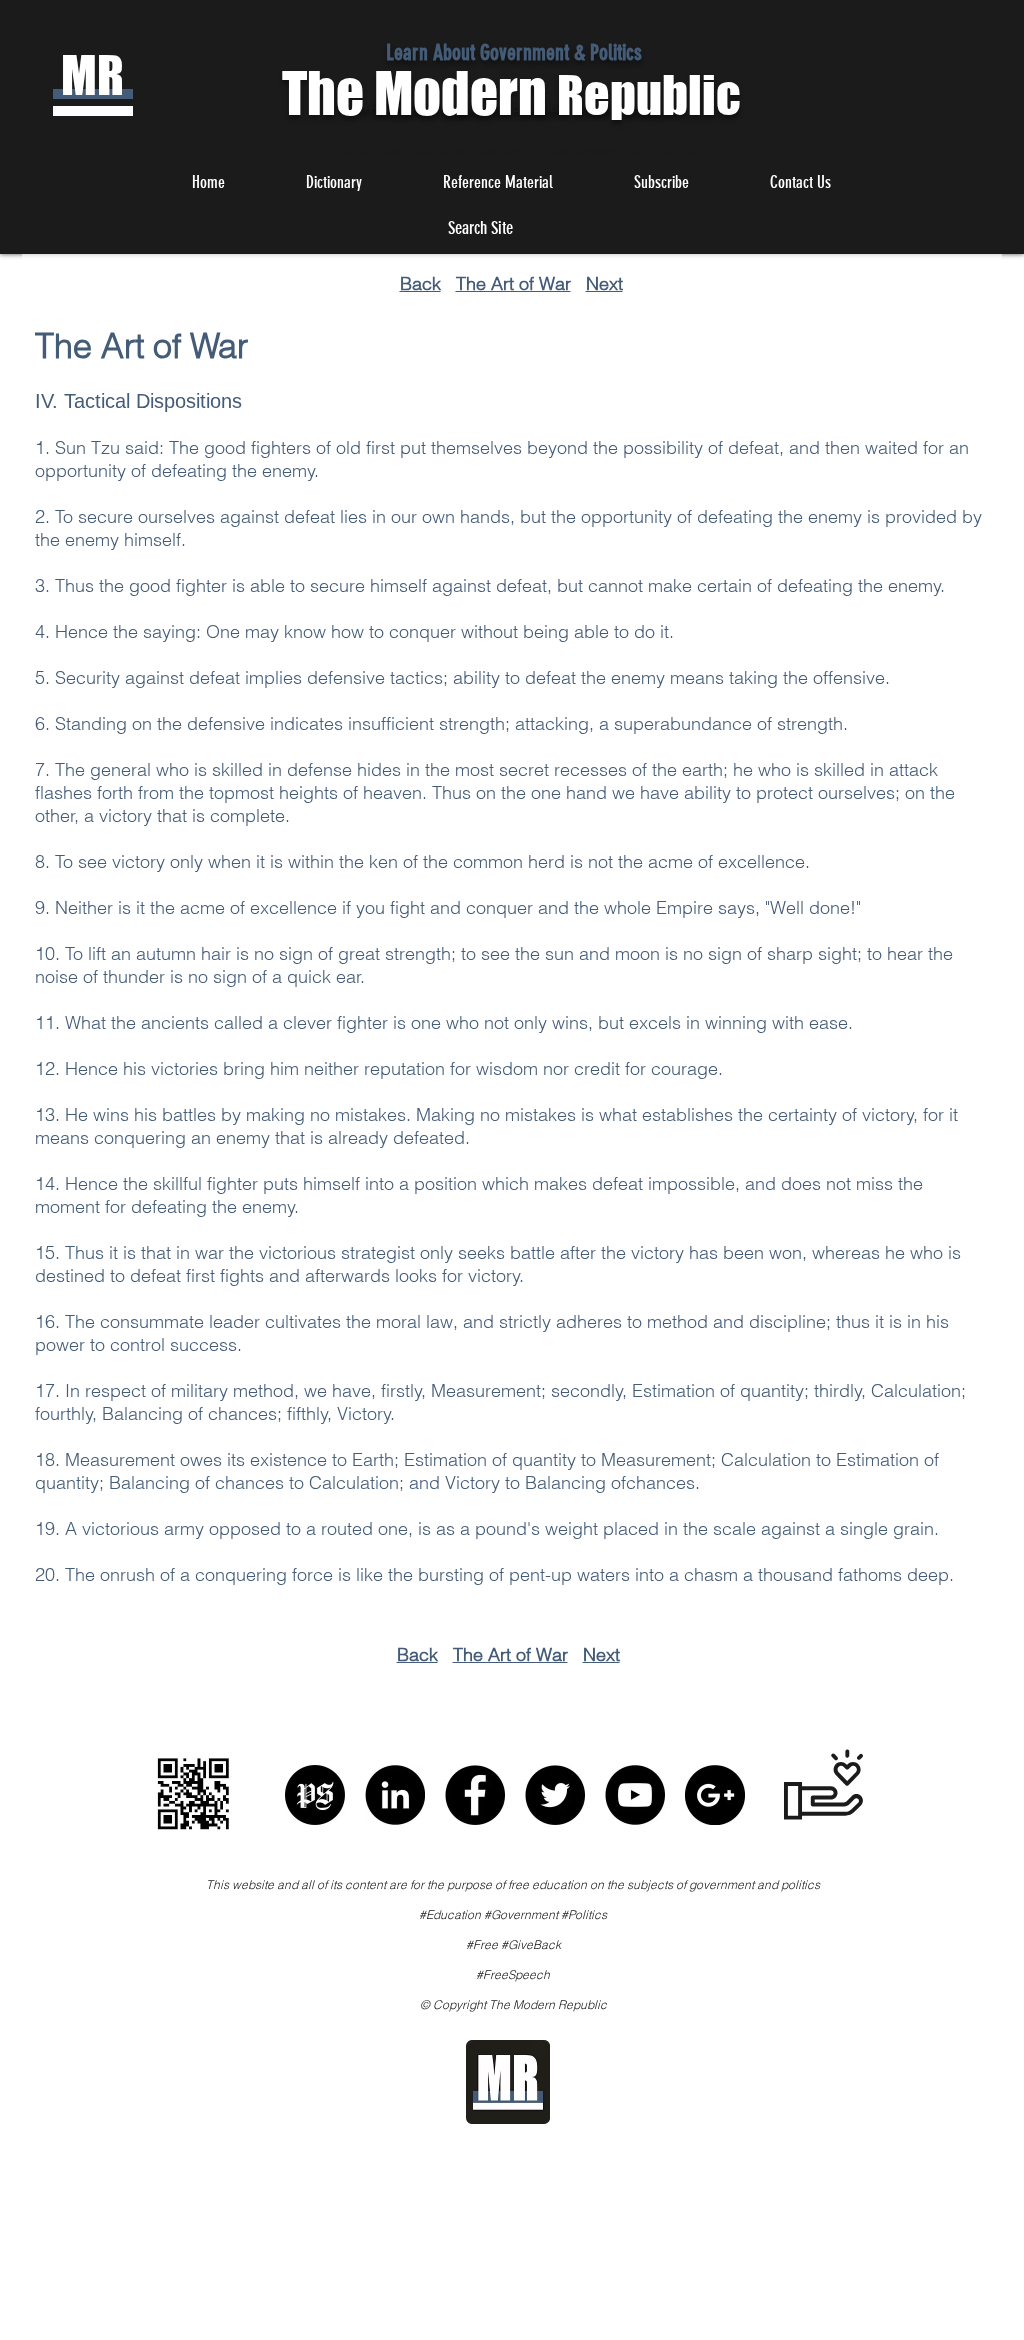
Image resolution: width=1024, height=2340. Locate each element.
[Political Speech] (315, 1795)
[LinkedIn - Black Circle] (395, 1795)
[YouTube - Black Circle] (635, 1795)
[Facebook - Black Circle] (475, 1795)
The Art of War (513, 283)
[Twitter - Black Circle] (555, 1795)
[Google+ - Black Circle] (715, 1795)
